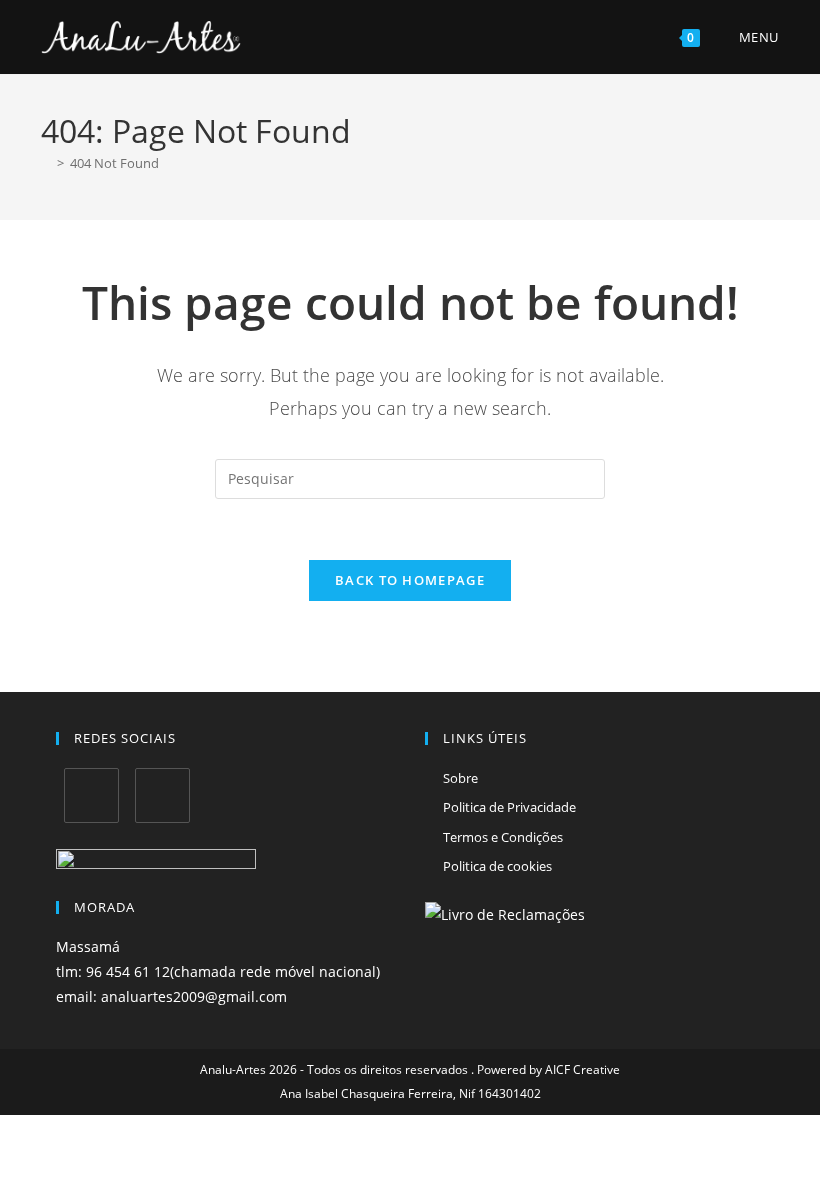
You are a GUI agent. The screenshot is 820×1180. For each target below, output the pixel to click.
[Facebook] (91, 795)
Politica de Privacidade (509, 807)
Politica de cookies (497, 866)
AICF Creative (582, 1069)
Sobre (460, 778)
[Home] (46, 163)
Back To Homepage (410, 580)
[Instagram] (162, 795)
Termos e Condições (503, 837)
